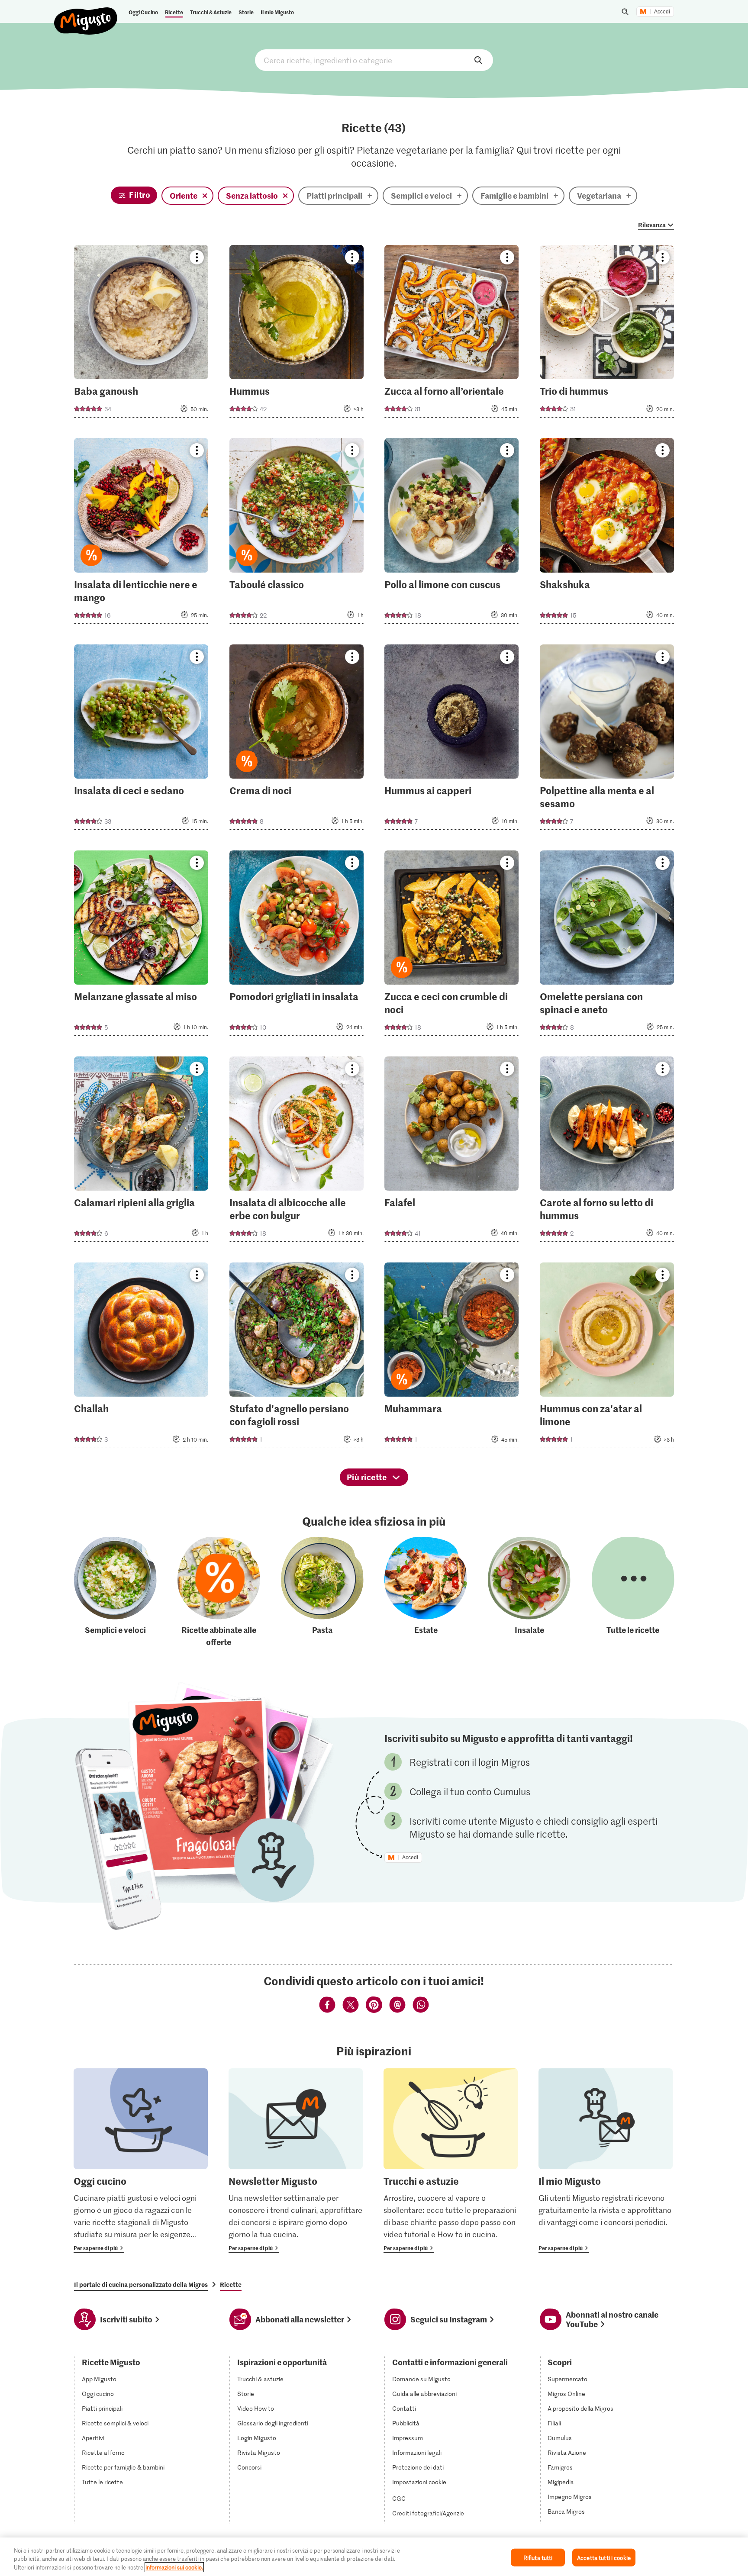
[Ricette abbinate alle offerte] (219, 1592)
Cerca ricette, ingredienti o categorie (374, 60)
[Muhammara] (451, 1358)
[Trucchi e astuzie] (451, 2161)
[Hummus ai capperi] (451, 740)
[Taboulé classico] (297, 533)
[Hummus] (297, 334)
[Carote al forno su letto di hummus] (607, 1152)
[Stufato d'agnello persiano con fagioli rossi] (297, 1358)
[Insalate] (529, 1592)
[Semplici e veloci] (115, 1592)
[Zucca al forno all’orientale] (451, 334)
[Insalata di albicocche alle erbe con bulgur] (297, 1152)
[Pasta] (322, 1592)
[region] (374, 2557)
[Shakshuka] (607, 533)
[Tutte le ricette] (633, 1592)
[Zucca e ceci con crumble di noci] (451, 946)
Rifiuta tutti (538, 2557)
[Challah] (141, 1358)
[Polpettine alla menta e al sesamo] (607, 740)
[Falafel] (451, 1152)
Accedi (662, 12)
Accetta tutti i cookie (604, 2557)
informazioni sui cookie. (174, 2567)
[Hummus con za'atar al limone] (607, 1358)
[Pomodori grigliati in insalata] (297, 946)
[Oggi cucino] (141, 2161)
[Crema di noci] (297, 740)
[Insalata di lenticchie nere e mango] (141, 533)
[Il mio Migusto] (606, 2161)
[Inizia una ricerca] (625, 12)
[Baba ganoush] (141, 334)
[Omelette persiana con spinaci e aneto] (607, 946)
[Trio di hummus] (607, 334)
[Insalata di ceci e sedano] (141, 740)
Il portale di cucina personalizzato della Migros (141, 2284)
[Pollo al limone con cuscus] (451, 533)
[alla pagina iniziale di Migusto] (86, 14)
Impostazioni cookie (419, 2482)
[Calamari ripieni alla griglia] (141, 1152)
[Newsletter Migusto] (296, 2161)
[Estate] (426, 1592)
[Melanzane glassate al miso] (141, 946)
